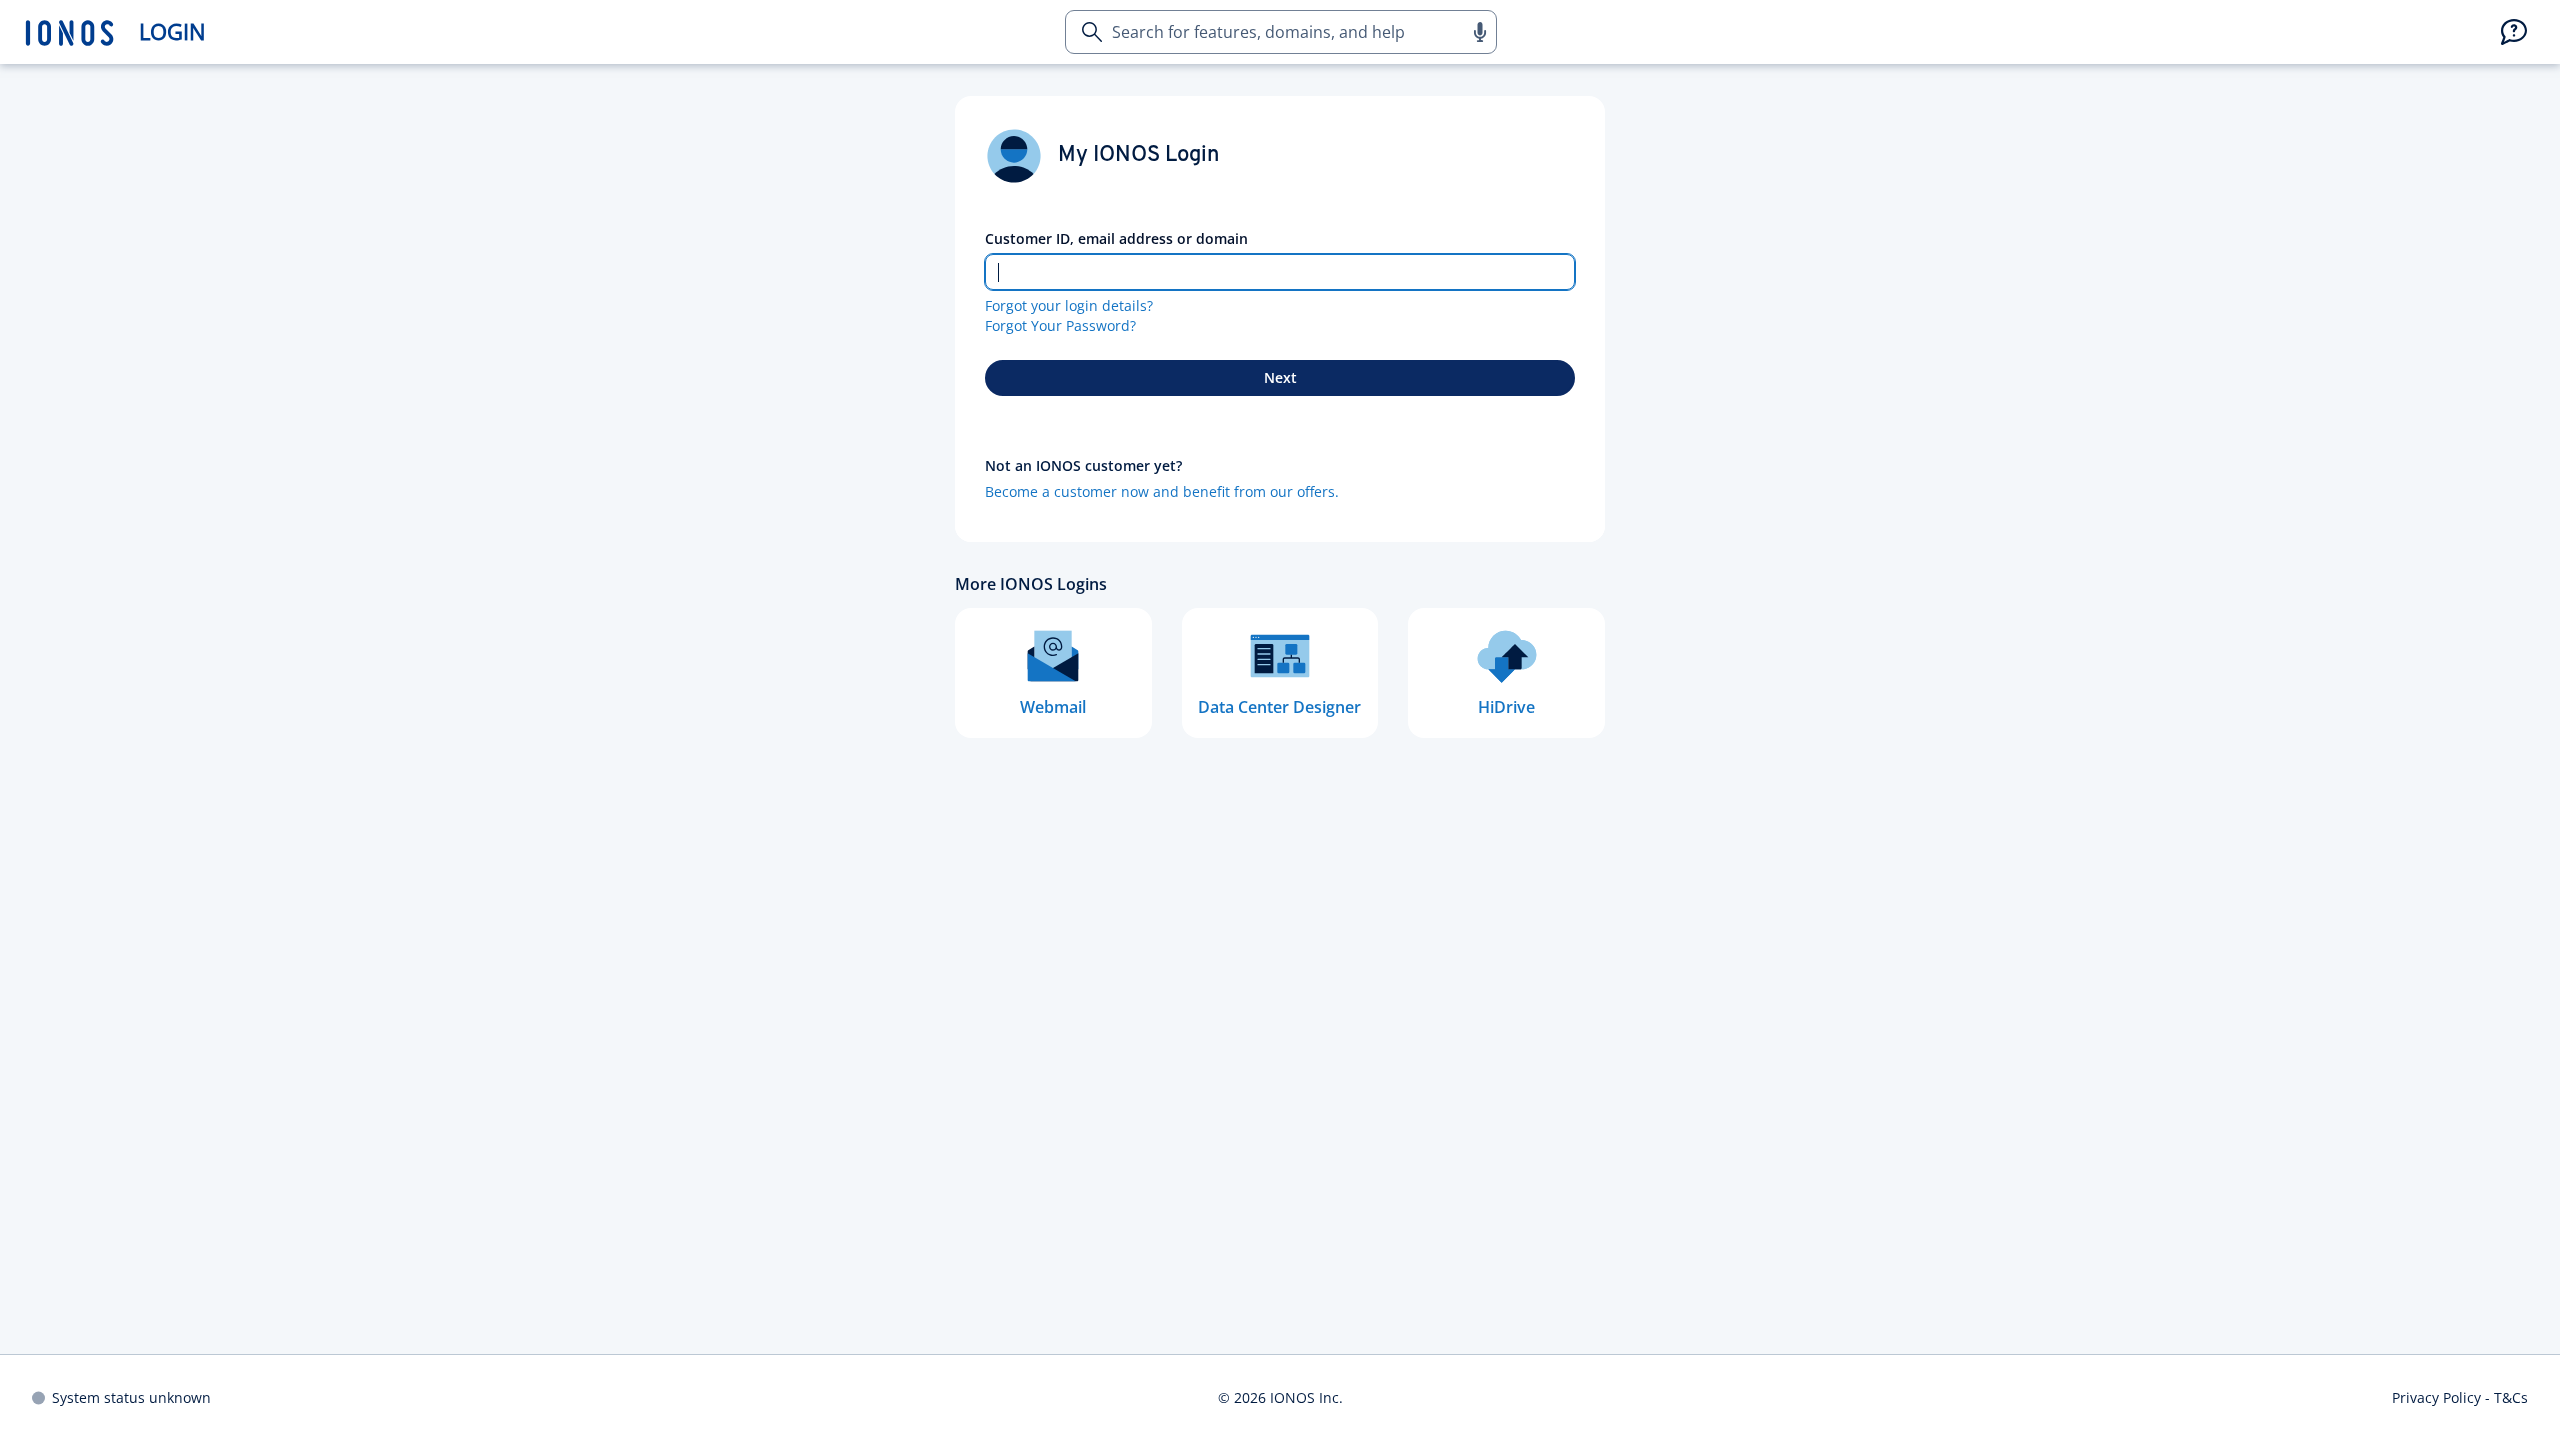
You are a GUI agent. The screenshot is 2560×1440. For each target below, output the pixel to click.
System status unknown (131, 1397)
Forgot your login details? (1069, 305)
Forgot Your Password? (1060, 325)
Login (172, 31)
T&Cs (2511, 1397)
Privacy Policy (2436, 1397)
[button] (1479, 32)
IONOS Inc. (1306, 1397)
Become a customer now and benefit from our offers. (1162, 491)
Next (1280, 377)
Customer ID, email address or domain (1116, 238)
